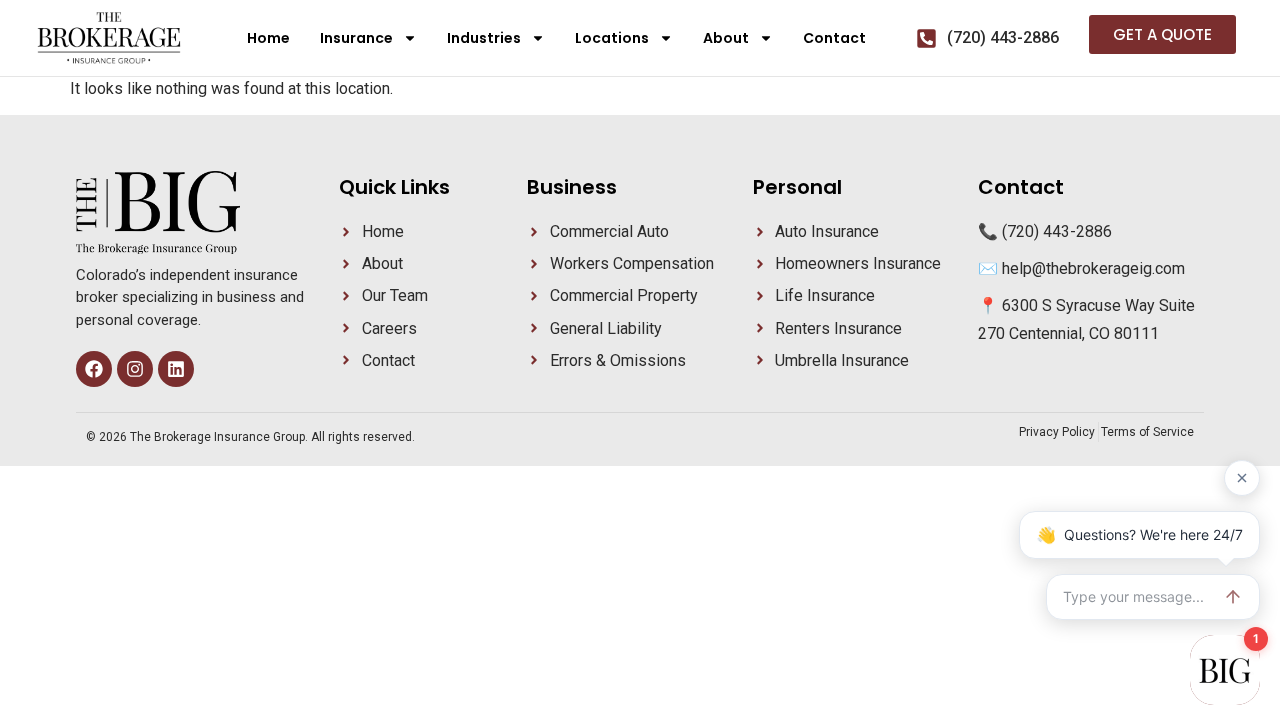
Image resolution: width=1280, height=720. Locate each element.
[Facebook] (94, 369)
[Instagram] (135, 369)
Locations (612, 38)
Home (268, 38)
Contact (834, 38)
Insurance (356, 38)
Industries (484, 38)
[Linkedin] (176, 369)
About (726, 38)
